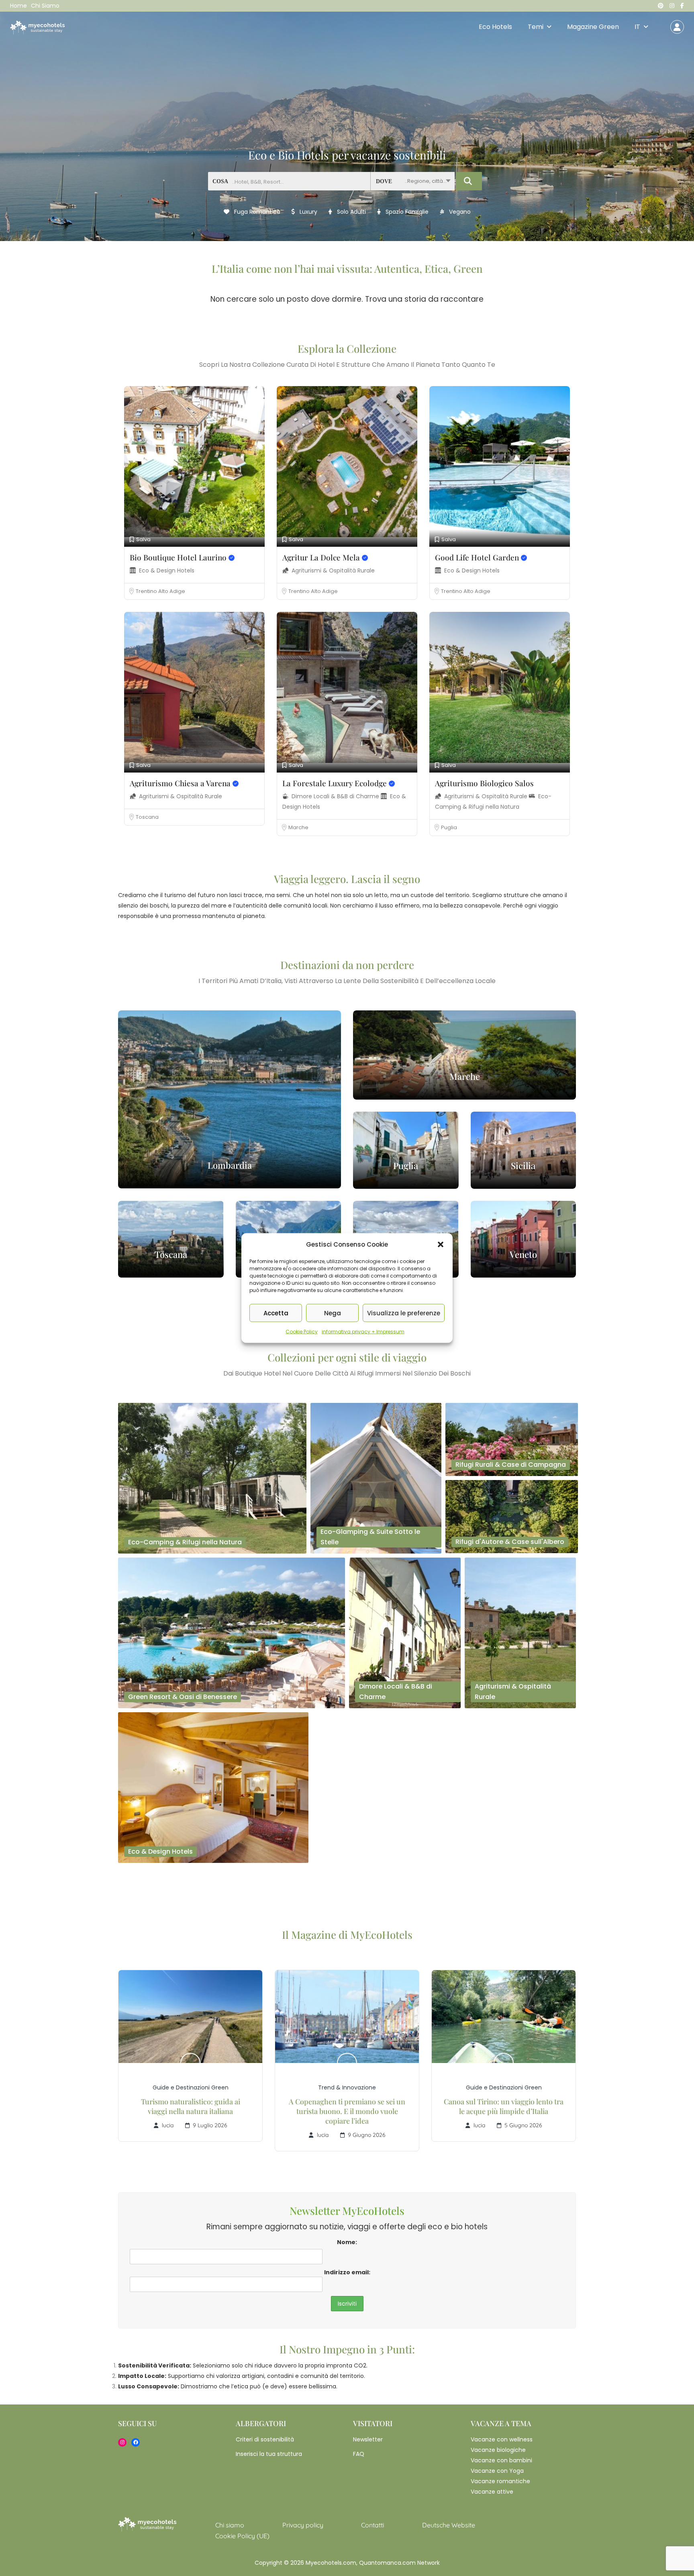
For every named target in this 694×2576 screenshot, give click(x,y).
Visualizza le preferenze (404, 1313)
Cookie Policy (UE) (242, 2536)
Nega (333, 1313)
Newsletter (368, 2439)
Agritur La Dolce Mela (322, 557)
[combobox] (412, 181)
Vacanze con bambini (501, 2460)
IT (637, 27)
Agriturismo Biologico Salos (484, 783)
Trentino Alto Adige (160, 591)
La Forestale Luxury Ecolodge (336, 783)
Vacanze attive (492, 2492)
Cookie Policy (302, 1332)
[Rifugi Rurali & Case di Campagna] (512, 1439)
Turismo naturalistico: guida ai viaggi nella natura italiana (191, 2106)
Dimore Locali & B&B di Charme (336, 796)
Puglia (449, 827)
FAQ (359, 2454)
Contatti (373, 2525)
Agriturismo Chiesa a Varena (181, 783)
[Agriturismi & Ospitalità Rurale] (520, 1632)
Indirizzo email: (347, 2272)
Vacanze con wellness (502, 2439)
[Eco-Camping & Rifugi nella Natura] (212, 1478)
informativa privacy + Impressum (363, 1332)
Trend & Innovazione (347, 2087)
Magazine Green (593, 27)
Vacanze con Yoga (497, 2471)
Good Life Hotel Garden (478, 557)
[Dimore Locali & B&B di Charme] (405, 1632)
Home (18, 6)
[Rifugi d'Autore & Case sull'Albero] (512, 1516)
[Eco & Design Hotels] (213, 1787)
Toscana (147, 817)
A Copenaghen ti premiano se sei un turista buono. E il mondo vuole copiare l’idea (347, 2111)
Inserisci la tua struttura (269, 2454)
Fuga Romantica (256, 212)
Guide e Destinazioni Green (191, 2087)
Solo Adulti (351, 212)
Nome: (347, 2242)
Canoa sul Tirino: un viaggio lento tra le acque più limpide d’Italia (504, 2106)
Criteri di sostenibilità (265, 2439)
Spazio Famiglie (406, 212)
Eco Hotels (495, 27)
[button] (441, 1245)
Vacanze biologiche (498, 2450)
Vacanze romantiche (500, 2481)
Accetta (276, 1313)
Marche (298, 827)
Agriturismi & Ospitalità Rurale (333, 570)
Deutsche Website (449, 2525)
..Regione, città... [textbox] (426, 181)
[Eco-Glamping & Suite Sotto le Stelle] (376, 1478)
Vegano (459, 212)
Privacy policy (303, 2525)
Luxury (308, 212)
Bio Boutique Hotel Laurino (179, 557)
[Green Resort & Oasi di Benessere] (232, 1632)
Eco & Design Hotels (167, 570)
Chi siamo (45, 6)
